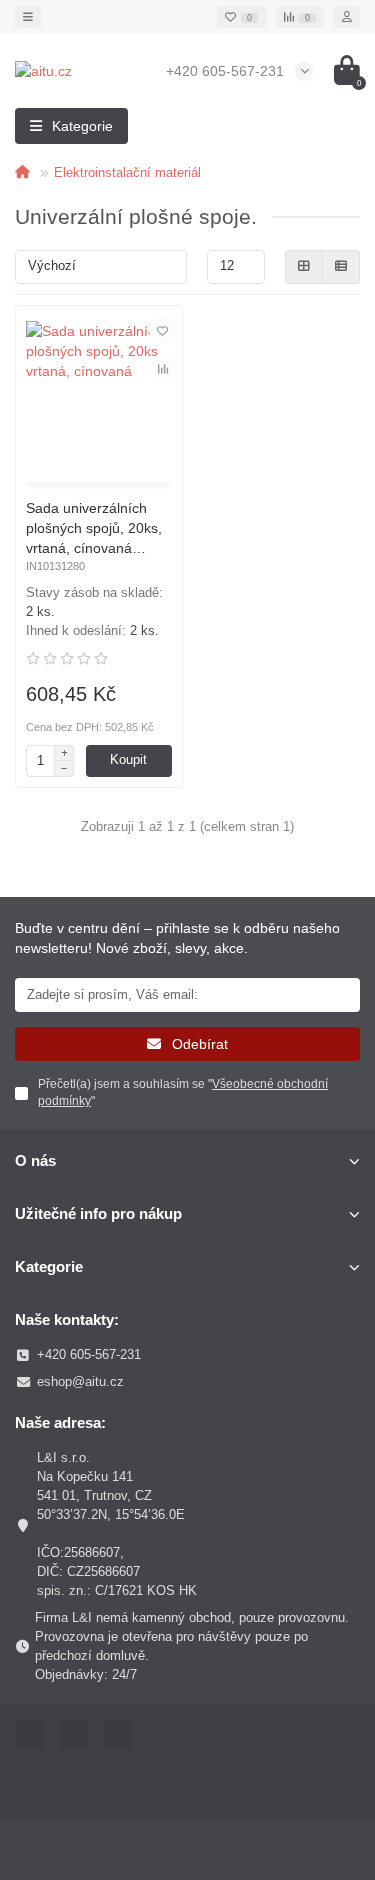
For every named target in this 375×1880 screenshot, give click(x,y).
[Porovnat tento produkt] (163, 368)
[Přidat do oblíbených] (163, 330)
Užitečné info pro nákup (98, 1213)
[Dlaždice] (304, 267)
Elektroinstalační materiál (127, 172)
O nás (35, 1160)
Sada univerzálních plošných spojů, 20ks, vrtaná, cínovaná (94, 528)
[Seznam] (341, 267)
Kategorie (49, 1266)
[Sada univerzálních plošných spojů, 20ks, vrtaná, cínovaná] (99, 397)
